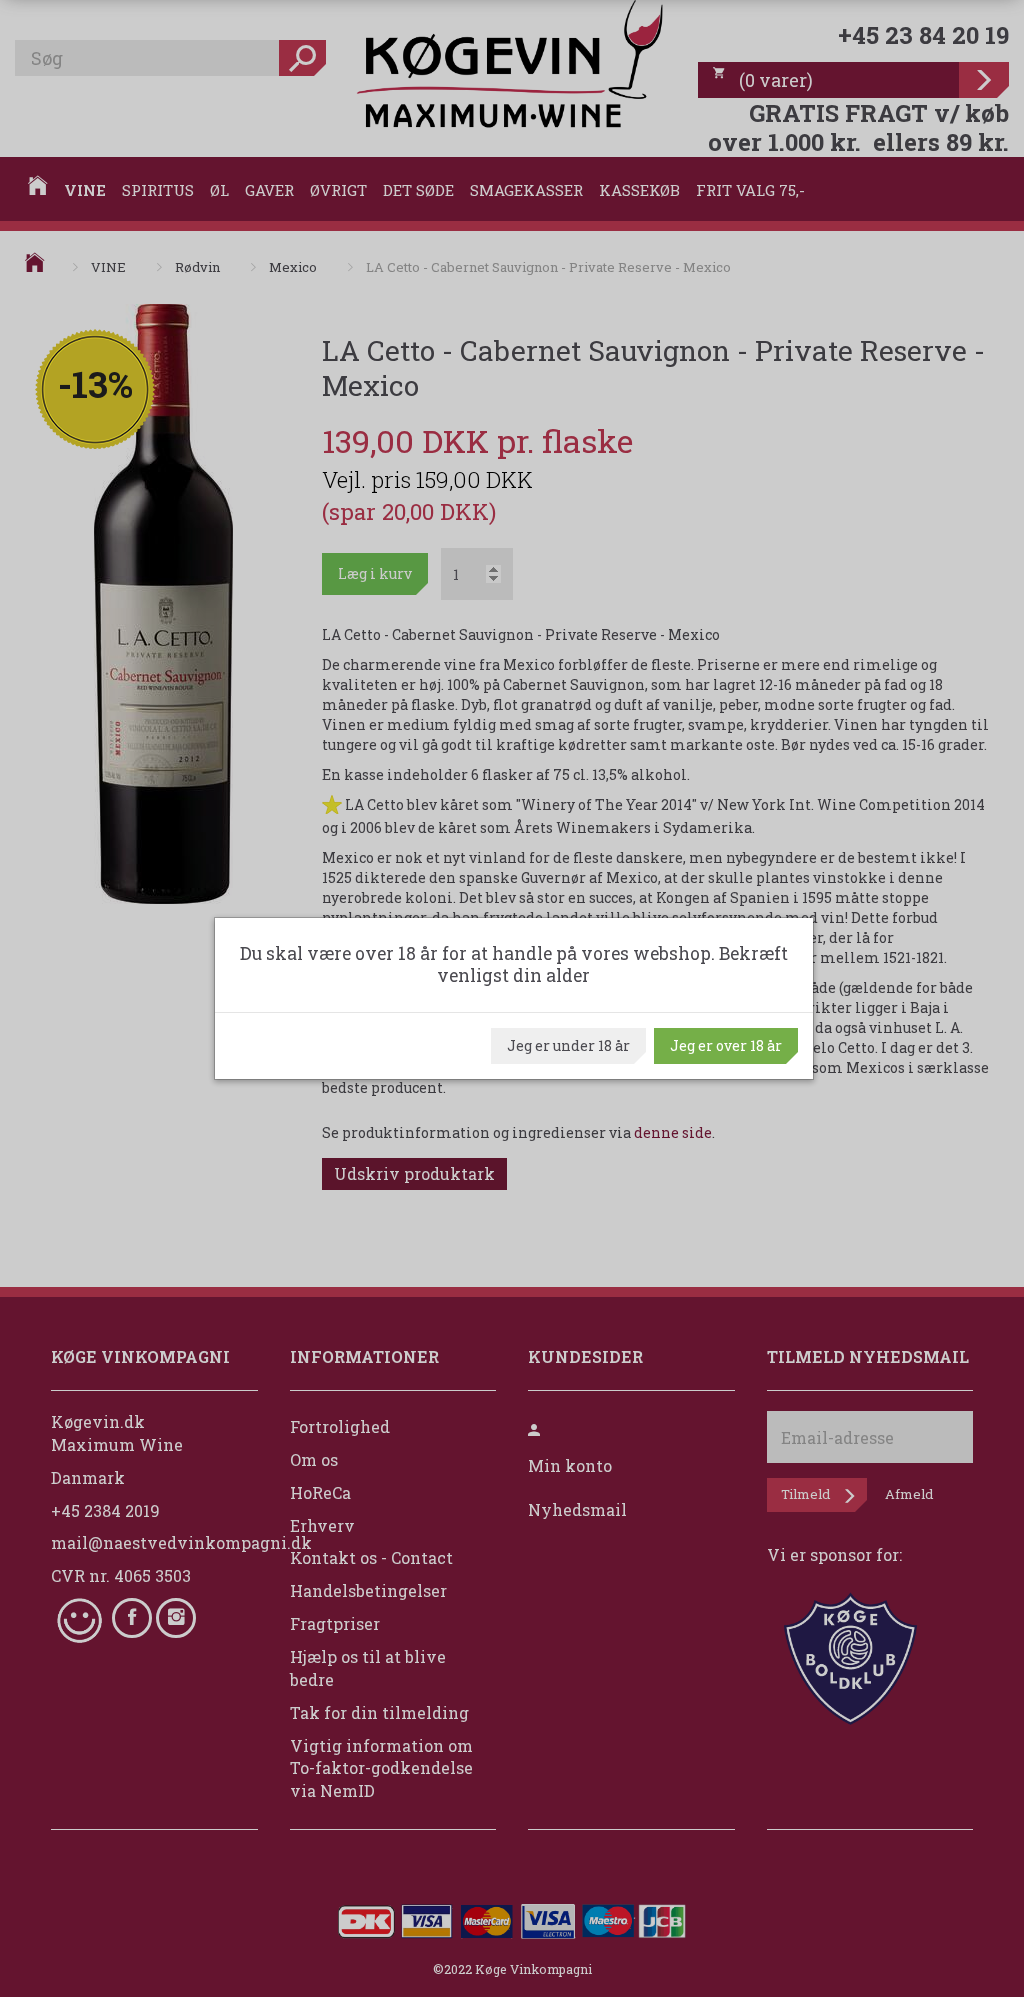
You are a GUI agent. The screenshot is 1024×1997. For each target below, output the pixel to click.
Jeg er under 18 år (568, 1045)
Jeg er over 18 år (726, 1045)
